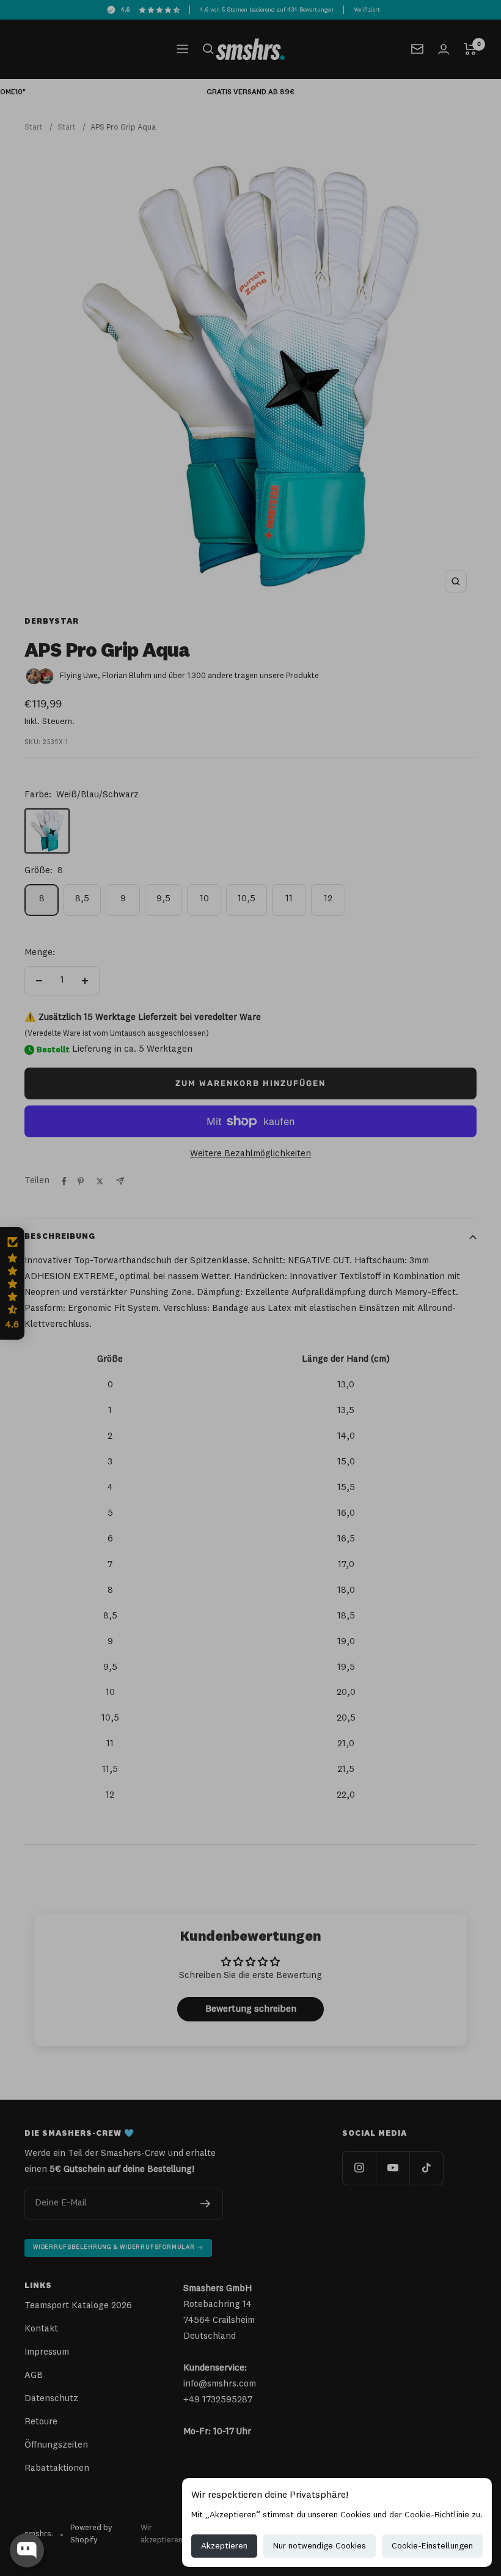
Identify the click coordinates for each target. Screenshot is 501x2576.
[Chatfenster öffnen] (27, 2550)
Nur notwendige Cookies (320, 2546)
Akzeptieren (224, 2546)
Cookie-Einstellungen (432, 2546)
